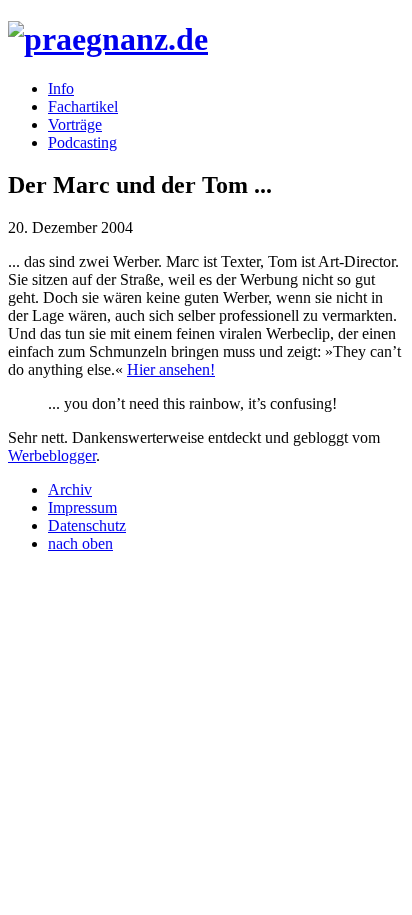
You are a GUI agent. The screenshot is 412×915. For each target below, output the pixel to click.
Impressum (82, 507)
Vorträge (75, 124)
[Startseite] (108, 39)
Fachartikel (83, 106)
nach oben (80, 543)
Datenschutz (87, 525)
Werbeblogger (52, 455)
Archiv (70, 489)
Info (61, 88)
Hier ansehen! (171, 369)
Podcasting (82, 142)
